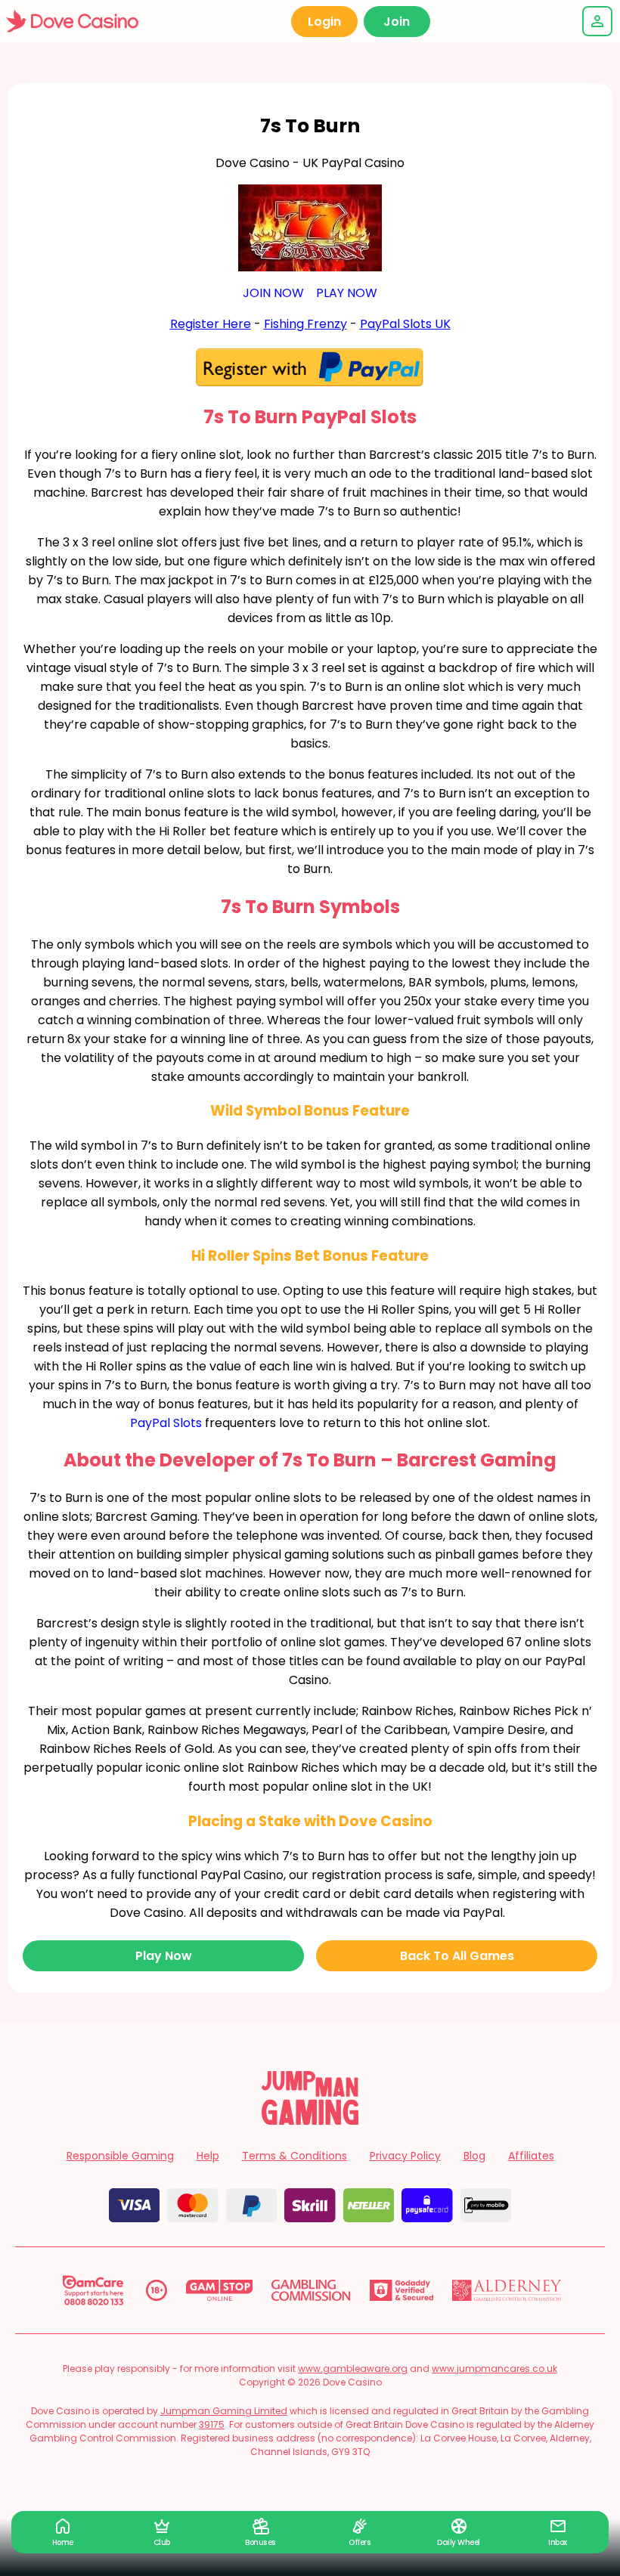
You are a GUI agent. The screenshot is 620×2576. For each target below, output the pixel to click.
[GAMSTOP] (220, 2290)
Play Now (164, 1956)
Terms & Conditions (294, 2156)
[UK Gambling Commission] (311, 2290)
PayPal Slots (166, 1423)
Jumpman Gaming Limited (224, 2411)
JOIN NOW (273, 293)
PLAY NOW (347, 293)
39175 (212, 2424)
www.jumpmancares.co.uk (494, 2369)
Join (397, 22)
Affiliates (531, 2156)
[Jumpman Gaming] (310, 2121)
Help (208, 2156)
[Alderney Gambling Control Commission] (507, 2290)
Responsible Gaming (120, 2156)
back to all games (457, 1956)
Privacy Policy (405, 2156)
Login (324, 22)
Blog (474, 2156)
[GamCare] (93, 2290)
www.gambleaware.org (353, 2369)
